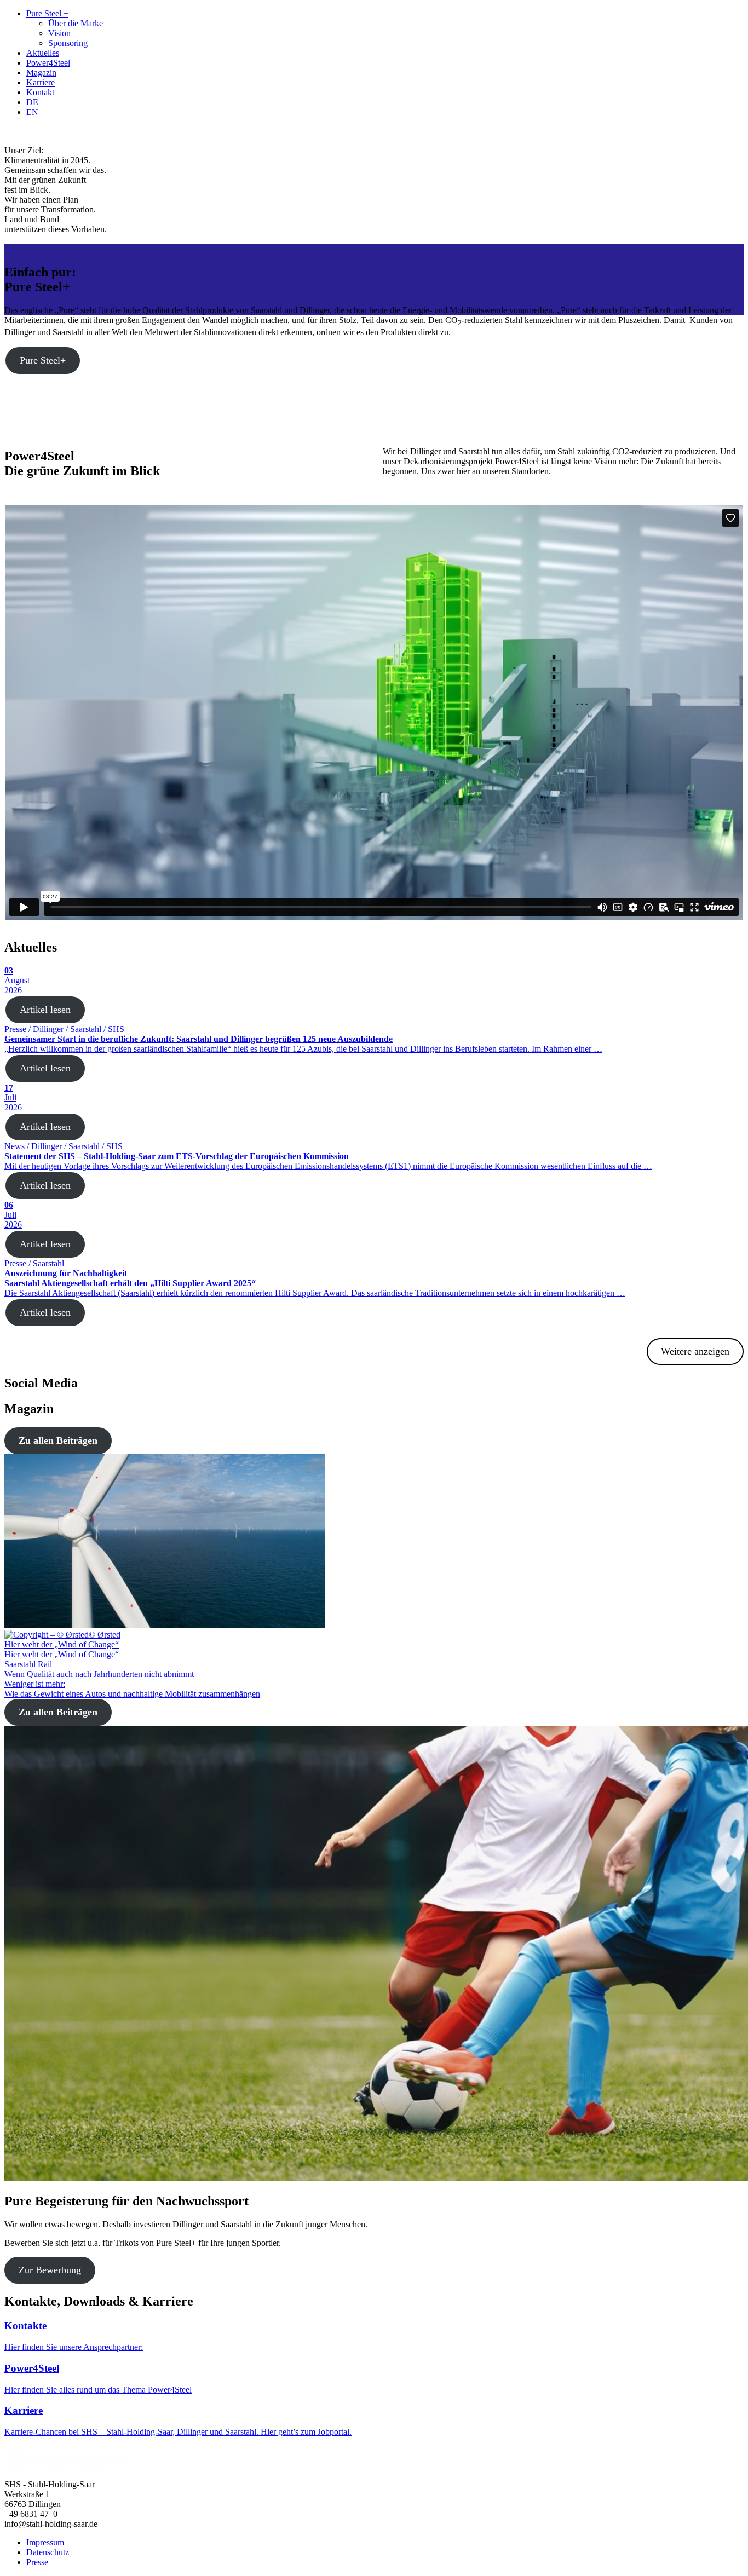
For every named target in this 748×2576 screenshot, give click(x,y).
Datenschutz (48, 2552)
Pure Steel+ (43, 360)
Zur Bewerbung (50, 2270)
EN (32, 112)
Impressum (45, 2542)
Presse (37, 2562)
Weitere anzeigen (695, 1351)
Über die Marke (76, 23)
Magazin (41, 73)
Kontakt (40, 92)
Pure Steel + (47, 13)
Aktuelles (43, 53)
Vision (59, 33)
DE (32, 102)
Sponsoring (68, 43)
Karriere (41, 82)
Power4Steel (48, 63)
